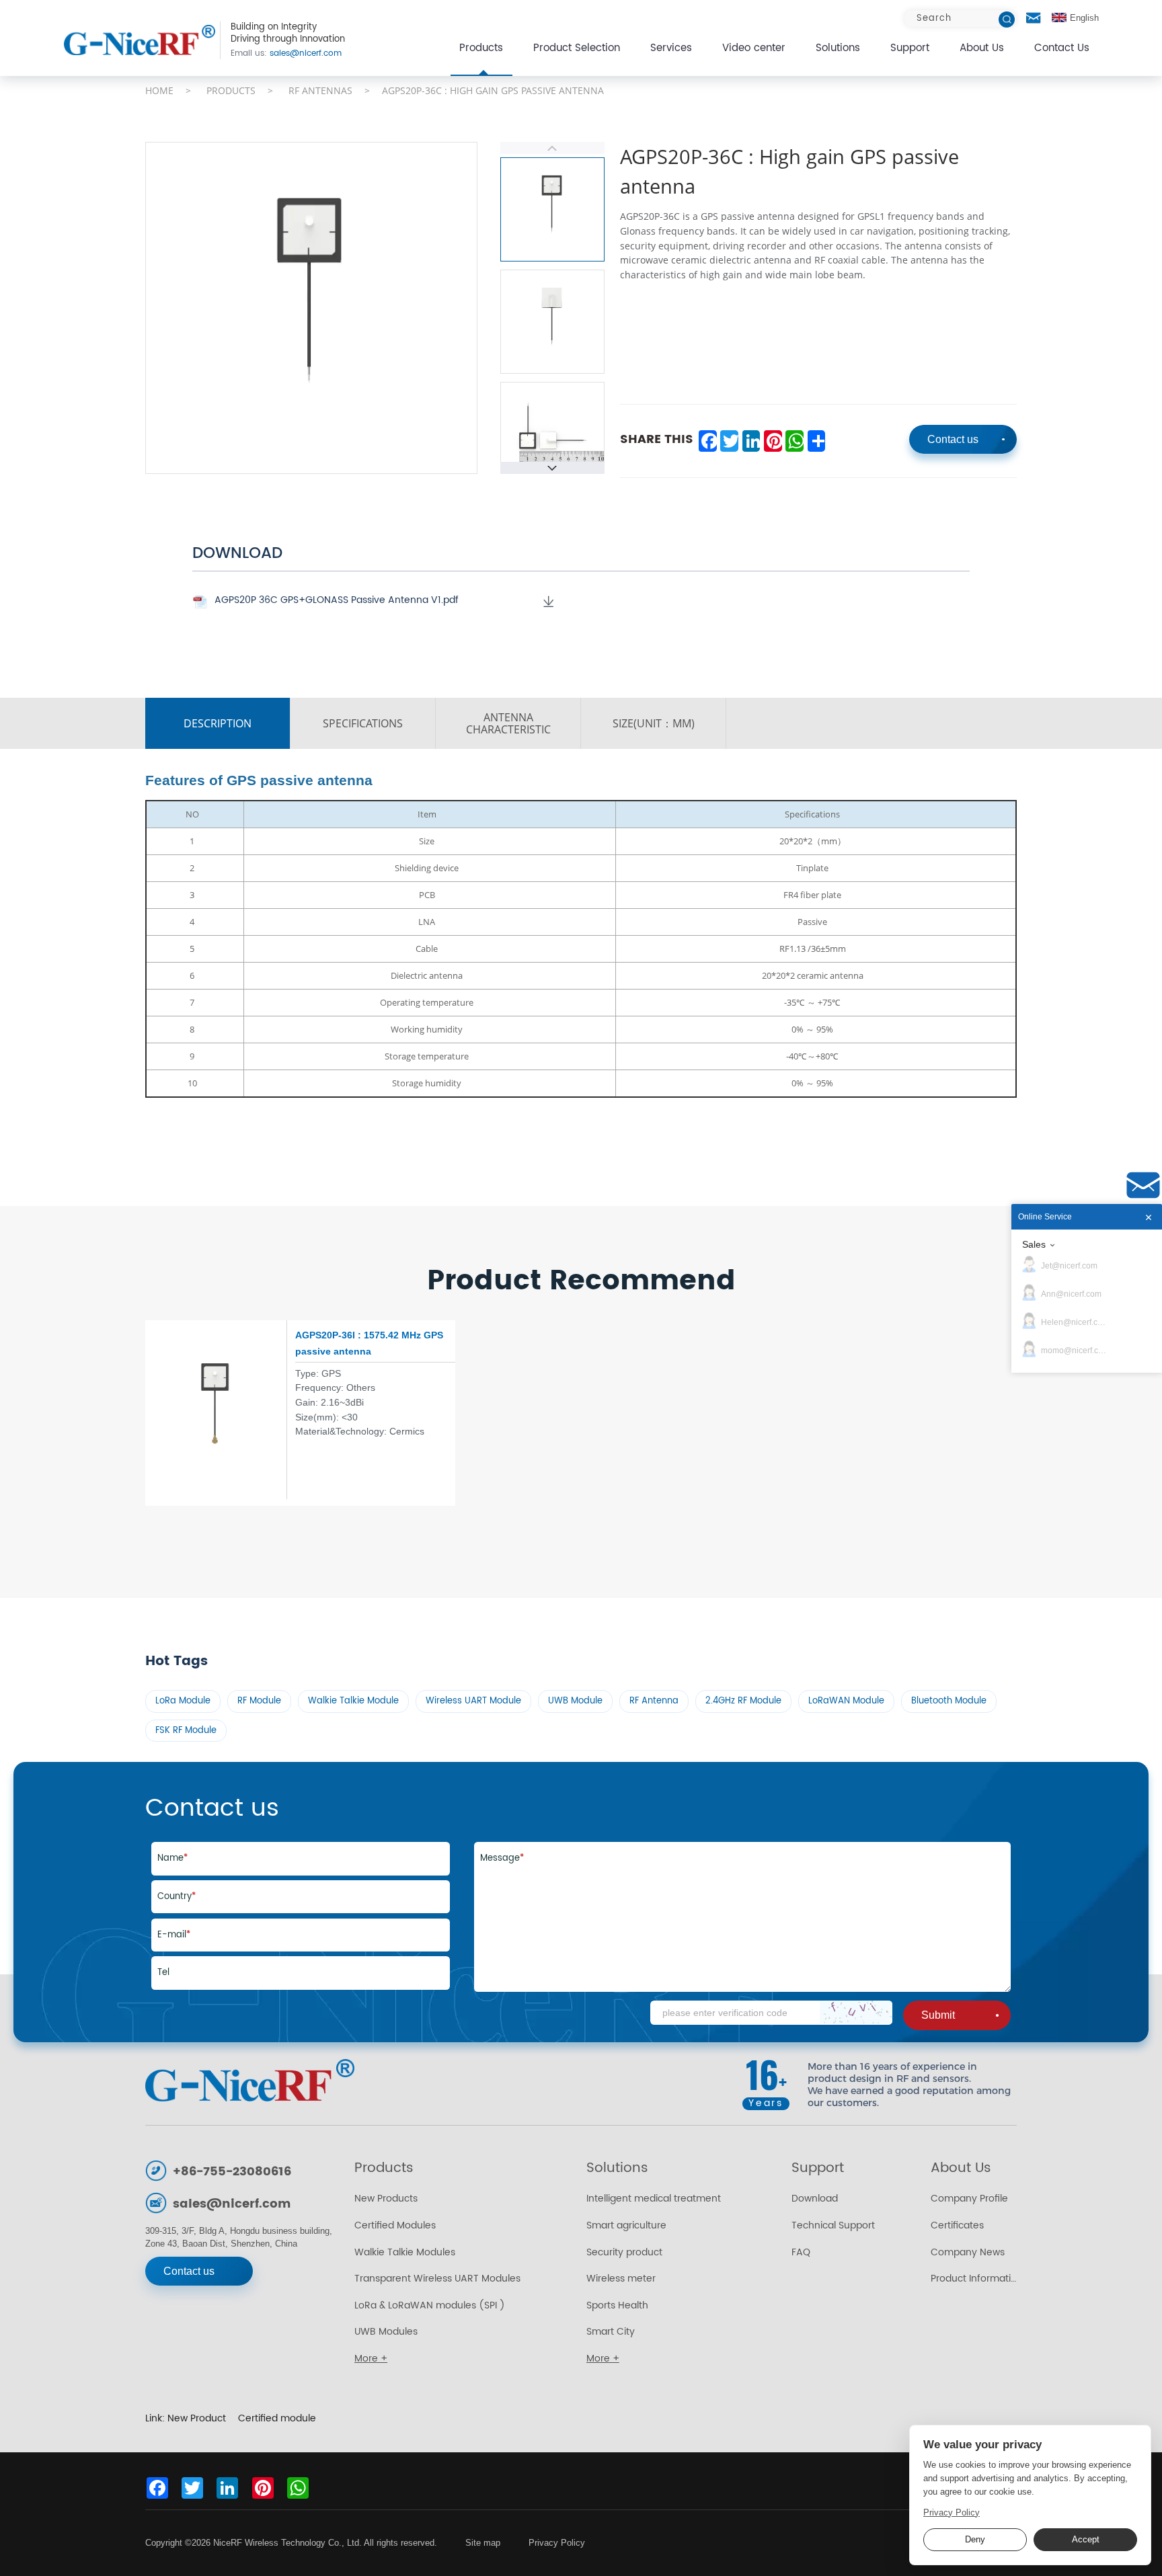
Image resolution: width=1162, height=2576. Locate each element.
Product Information (974, 2279)
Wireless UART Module (473, 1701)
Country (177, 1897)
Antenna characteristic (508, 723)
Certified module (277, 2419)
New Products (386, 2199)
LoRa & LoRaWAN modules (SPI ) (430, 2306)
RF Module (259, 1701)
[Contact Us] (1143, 1185)
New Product (197, 2419)
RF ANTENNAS (320, 90)
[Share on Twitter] (729, 441)
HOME (159, 90)
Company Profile (969, 2199)
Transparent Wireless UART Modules (437, 2279)
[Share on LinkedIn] (751, 441)
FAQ (801, 2253)
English (1084, 18)
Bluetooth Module (949, 1701)
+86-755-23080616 (232, 2172)
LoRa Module (183, 1701)
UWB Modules (386, 2332)
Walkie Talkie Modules (405, 2253)
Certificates (957, 2226)
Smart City (611, 2332)
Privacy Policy (557, 2543)
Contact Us (1062, 48)
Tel (163, 1973)
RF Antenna (654, 1701)
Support (910, 48)
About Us (982, 48)
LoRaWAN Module (846, 1701)
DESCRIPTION (218, 723)
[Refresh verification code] (856, 2012)
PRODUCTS (231, 90)
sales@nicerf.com (286, 54)
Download (815, 2199)
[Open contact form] (1034, 18)
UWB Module (575, 1701)
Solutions (838, 48)
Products (481, 48)
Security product (624, 2253)
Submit (938, 2015)
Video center (754, 48)
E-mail (174, 1935)
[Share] (816, 441)
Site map (483, 2543)
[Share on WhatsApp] (794, 441)
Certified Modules (395, 2226)
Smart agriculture (626, 2226)
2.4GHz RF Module (743, 1701)
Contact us (953, 439)
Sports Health (617, 2306)
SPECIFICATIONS (363, 723)
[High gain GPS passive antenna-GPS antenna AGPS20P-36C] (140, 40)
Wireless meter (621, 2279)
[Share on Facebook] (707, 441)
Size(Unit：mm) (654, 723)
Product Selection (577, 48)
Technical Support (833, 2226)
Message (502, 1858)
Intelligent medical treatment (654, 2199)
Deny (975, 2540)
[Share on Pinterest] (772, 441)
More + (371, 2359)
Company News (968, 2253)
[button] (552, 468)
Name (172, 1858)
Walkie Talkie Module (353, 1701)
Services (671, 48)
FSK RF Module (186, 1731)
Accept (1086, 2540)
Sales (1034, 1244)
